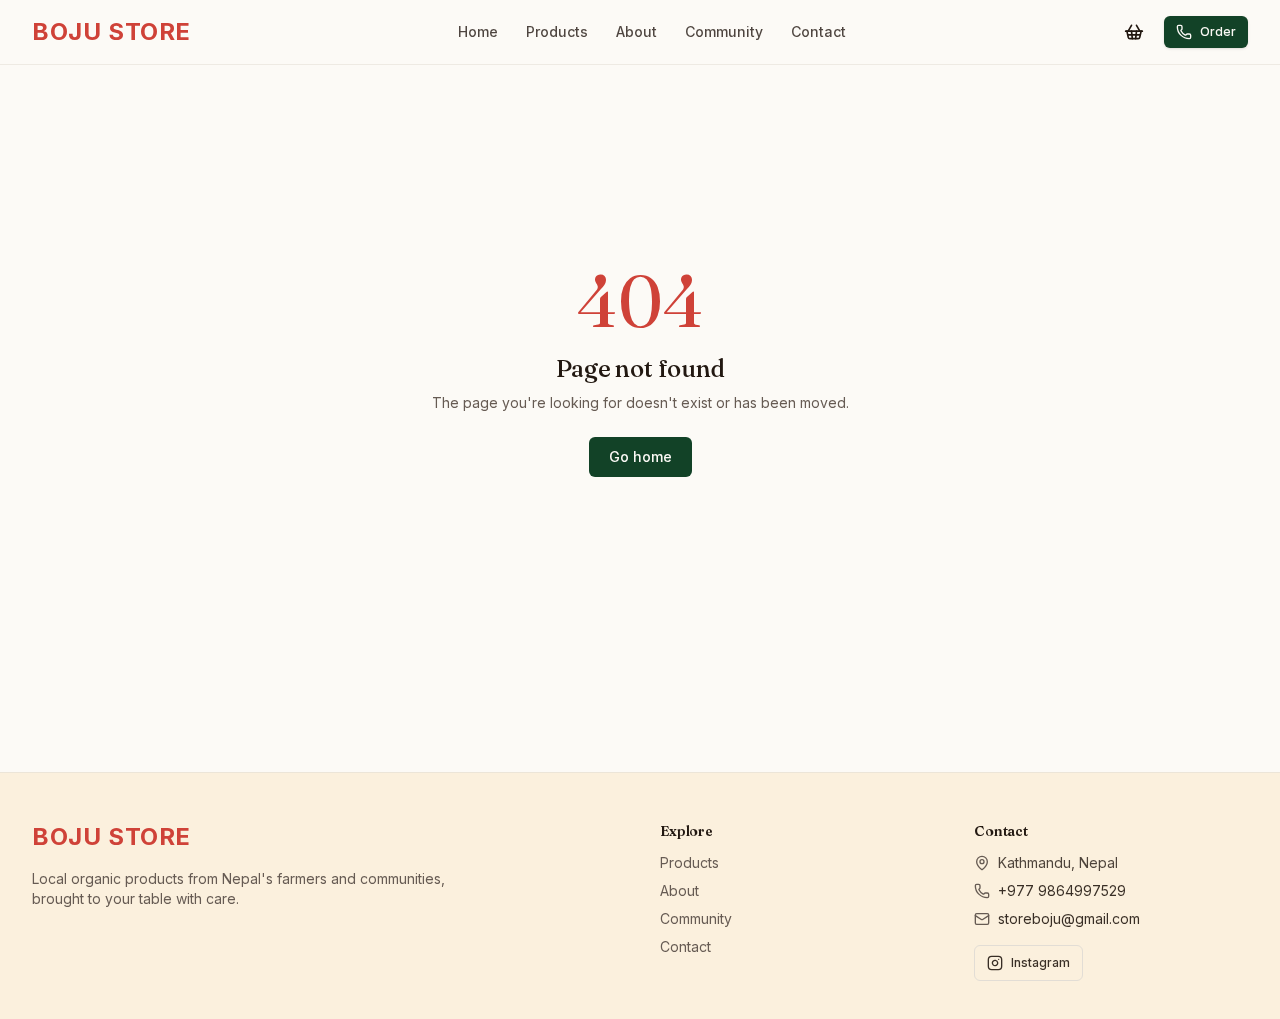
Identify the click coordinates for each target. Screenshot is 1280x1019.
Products (557, 31)
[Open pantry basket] (1134, 32)
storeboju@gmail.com (1069, 918)
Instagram (1040, 962)
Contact (818, 31)
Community (724, 31)
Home (478, 31)
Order (1218, 31)
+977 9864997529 (1062, 890)
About (636, 31)
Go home (640, 456)
